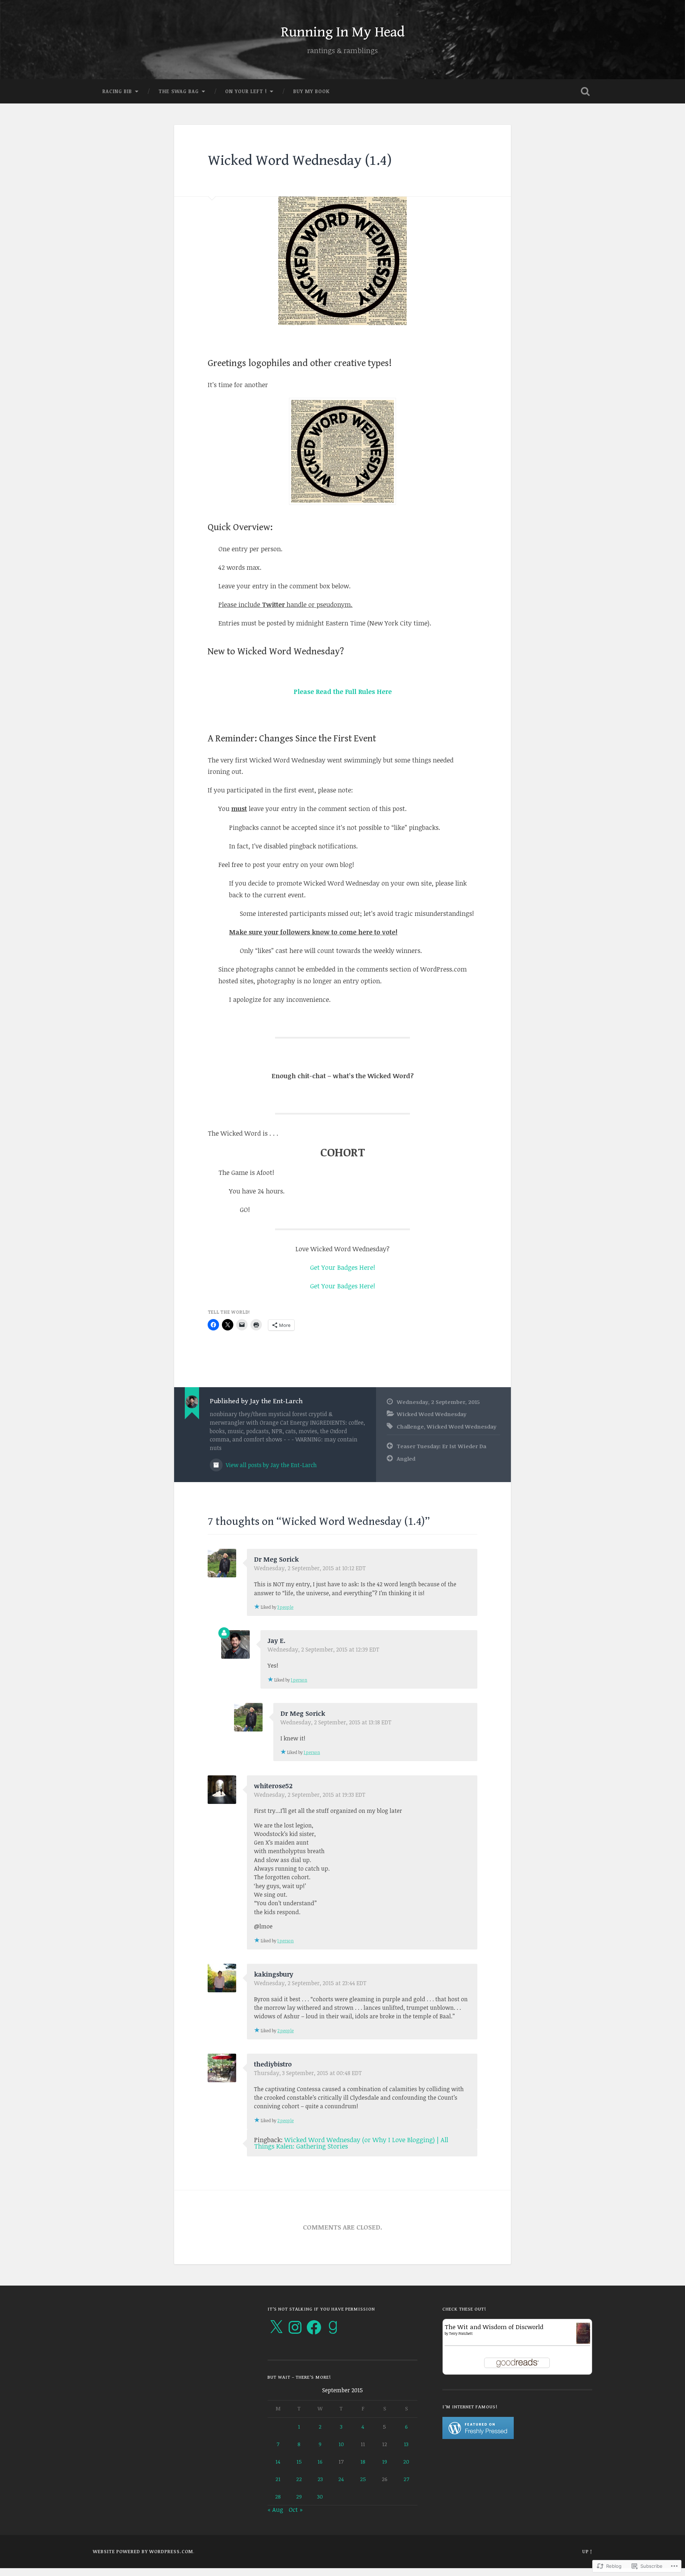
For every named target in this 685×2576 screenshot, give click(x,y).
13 (406, 2444)
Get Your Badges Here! (342, 1267)
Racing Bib (117, 91)
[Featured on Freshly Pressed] (478, 2437)
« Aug (275, 2509)
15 (299, 2461)
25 (363, 2479)
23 (320, 2479)
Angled (406, 1459)
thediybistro (273, 2064)
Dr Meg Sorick (276, 1559)
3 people (285, 1607)
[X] (276, 2327)
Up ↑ (587, 2551)
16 (320, 2461)
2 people (285, 2030)
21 (278, 2479)
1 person (299, 1680)
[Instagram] (295, 2327)
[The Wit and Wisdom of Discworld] (583, 2341)
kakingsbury (274, 1974)
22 (299, 2479)
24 (341, 2479)
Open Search (585, 91)
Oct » (296, 2509)
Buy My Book (311, 91)
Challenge (410, 1426)
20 (406, 2461)
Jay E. (276, 1641)
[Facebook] (314, 2327)
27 (406, 2479)
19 (385, 2461)
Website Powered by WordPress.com (143, 2551)
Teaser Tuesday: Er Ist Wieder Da (442, 1446)
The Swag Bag (179, 91)
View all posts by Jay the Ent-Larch (271, 1465)
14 (278, 2461)
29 (299, 2496)
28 (278, 2496)
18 (363, 2461)
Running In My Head (343, 32)
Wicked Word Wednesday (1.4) (300, 161)
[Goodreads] (333, 2327)
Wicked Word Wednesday (432, 1414)
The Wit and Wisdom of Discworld (494, 2327)
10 (341, 2444)
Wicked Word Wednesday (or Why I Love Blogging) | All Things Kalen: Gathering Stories (351, 2143)
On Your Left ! (246, 91)
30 (320, 2496)
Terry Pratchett (461, 2333)
